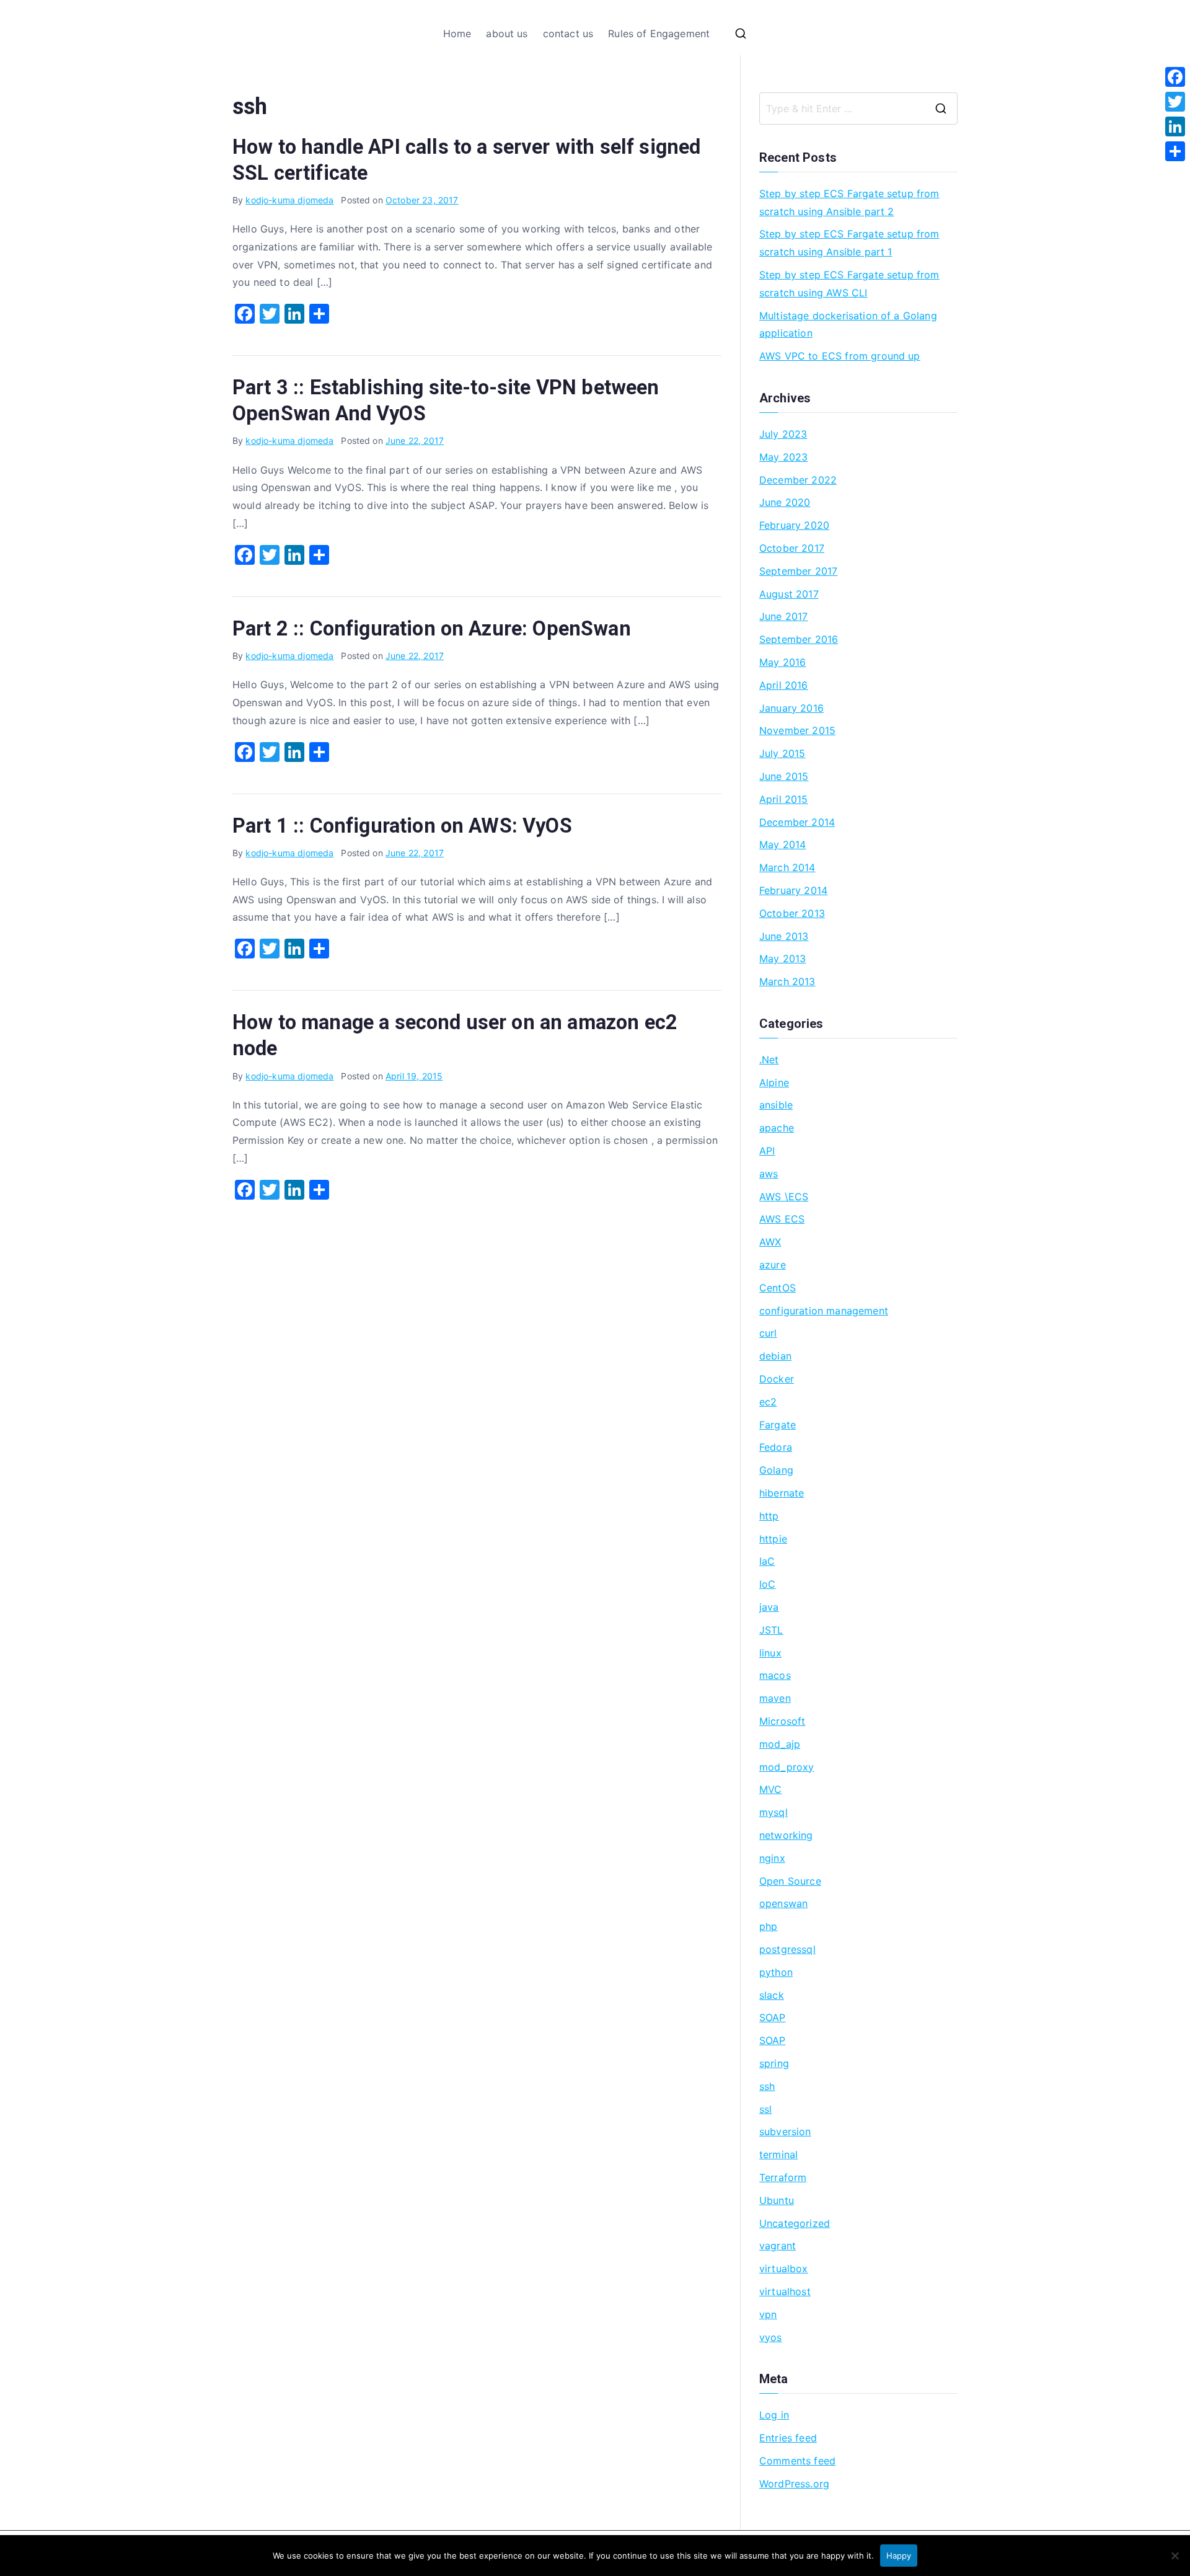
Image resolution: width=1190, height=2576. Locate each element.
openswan (783, 1903)
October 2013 (792, 913)
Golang (776, 1470)
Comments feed (797, 2461)
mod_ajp (780, 1744)
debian (775, 1356)
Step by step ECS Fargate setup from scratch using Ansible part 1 (849, 243)
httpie (773, 1539)
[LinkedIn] (1175, 126)
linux (770, 1653)
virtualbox (784, 2268)
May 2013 (782, 958)
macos (775, 1675)
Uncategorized (795, 2223)
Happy (899, 2556)
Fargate (778, 1425)
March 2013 (787, 981)
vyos (771, 2337)
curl (768, 1333)
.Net (769, 1060)
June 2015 (784, 776)
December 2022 (798, 480)
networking (786, 1835)
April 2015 (784, 799)
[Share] (1175, 151)
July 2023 (783, 434)
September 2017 (798, 571)
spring (774, 2063)
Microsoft (782, 1721)
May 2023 (783, 457)
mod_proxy (787, 1767)
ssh (767, 2086)
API (767, 1151)
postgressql (787, 1949)
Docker (777, 1379)
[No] (1175, 2556)
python (776, 1972)
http (769, 1516)
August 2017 (789, 594)
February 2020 (794, 525)
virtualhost (785, 2291)
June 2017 (783, 616)
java (769, 1607)
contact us (568, 33)
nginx (772, 1858)
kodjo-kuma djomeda (289, 200)
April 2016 (784, 685)
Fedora (776, 1447)
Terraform (783, 2177)
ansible (776, 1105)
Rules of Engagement (659, 33)
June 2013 (784, 936)
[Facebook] (1175, 77)
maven (775, 1698)
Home (457, 33)
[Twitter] (1175, 102)
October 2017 (792, 548)
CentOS (778, 1288)
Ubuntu (777, 2200)
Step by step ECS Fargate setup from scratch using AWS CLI (849, 284)
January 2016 (791, 708)
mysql (773, 1812)
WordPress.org (794, 2484)
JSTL (771, 1630)
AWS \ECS (784, 1197)
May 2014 (782, 844)
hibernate (782, 1493)
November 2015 (797, 730)
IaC (767, 1561)
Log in (774, 2415)
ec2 (768, 1402)
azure (773, 1265)
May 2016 (782, 662)
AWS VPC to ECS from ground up (840, 356)
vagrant (778, 2246)
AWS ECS (782, 1219)
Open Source (790, 1881)
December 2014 (797, 822)
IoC (767, 1584)
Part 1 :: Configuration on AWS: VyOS (402, 826)
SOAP (773, 2017)
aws (769, 1174)
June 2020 (785, 502)
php (768, 1926)
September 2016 (799, 639)
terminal (778, 2154)
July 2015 (782, 753)
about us (507, 33)
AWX (770, 1242)
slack (772, 1995)
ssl (765, 2109)
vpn (768, 2314)
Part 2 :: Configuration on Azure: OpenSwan (432, 629)
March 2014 (787, 867)
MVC (770, 1789)
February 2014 (793, 890)
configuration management (824, 1311)
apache (777, 1128)
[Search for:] (858, 108)
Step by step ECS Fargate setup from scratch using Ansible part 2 (849, 202)
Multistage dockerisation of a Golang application (848, 325)
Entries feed (788, 2438)
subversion (785, 2131)
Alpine (774, 1082)
